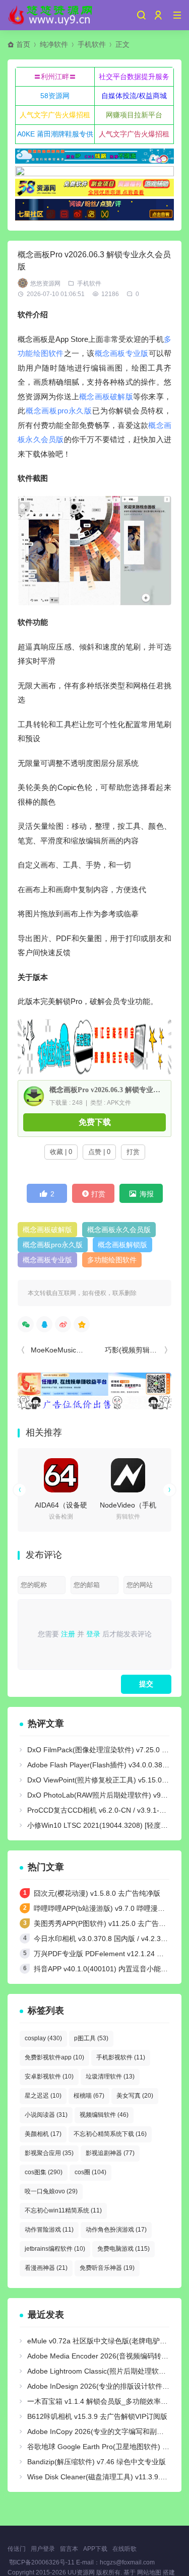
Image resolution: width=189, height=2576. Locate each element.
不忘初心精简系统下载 (110, 2134)
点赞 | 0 (99, 1152)
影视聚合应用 (49, 2153)
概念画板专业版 (122, 353)
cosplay (43, 2038)
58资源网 (55, 96)
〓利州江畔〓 (55, 77)
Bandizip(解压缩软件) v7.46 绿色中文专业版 (97, 2462)
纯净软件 (54, 44)
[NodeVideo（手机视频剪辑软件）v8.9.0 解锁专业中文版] (128, 1475)
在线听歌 (124, 2549)
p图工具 (91, 2038)
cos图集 (44, 2172)
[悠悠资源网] (51, 15)
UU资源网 (81, 2572)
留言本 (69, 2549)
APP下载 (95, 2549)
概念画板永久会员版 (119, 1230)
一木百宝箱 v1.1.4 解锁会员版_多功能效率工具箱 (105, 2401)
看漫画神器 (46, 2268)
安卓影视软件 (49, 2077)
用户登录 (43, 2549)
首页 (23, 44)
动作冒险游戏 (49, 2230)
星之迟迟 (43, 2096)
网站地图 (149, 2572)
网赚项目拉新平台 (134, 115)
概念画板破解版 (106, 397)
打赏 (133, 1152)
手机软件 (92, 44)
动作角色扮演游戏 (116, 2230)
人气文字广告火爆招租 (55, 115)
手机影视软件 (121, 2057)
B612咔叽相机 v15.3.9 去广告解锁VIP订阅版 (97, 2416)
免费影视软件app (54, 2057)
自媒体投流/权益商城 (134, 96)
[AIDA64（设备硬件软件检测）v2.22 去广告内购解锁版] (61, 1475)
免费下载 (95, 1122)
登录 (93, 1634)
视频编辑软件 (104, 2115)
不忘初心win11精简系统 (63, 2210)
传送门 (17, 2549)
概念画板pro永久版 (59, 411)
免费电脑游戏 (123, 2249)
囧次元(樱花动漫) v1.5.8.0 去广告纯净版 (97, 1893)
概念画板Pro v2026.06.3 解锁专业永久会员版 (106, 1090)
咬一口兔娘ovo (51, 2191)
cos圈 (90, 2172)
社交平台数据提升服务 (134, 77)
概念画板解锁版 (122, 1245)
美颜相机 (43, 2134)
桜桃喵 (89, 2096)
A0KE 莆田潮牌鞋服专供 (55, 134)
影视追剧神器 (110, 2153)
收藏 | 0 (61, 1152)
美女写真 (135, 2096)
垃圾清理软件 (110, 2077)
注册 (68, 1634)
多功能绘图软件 (112, 1260)
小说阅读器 (46, 2115)
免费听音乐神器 (107, 2268)
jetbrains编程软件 (55, 2249)
